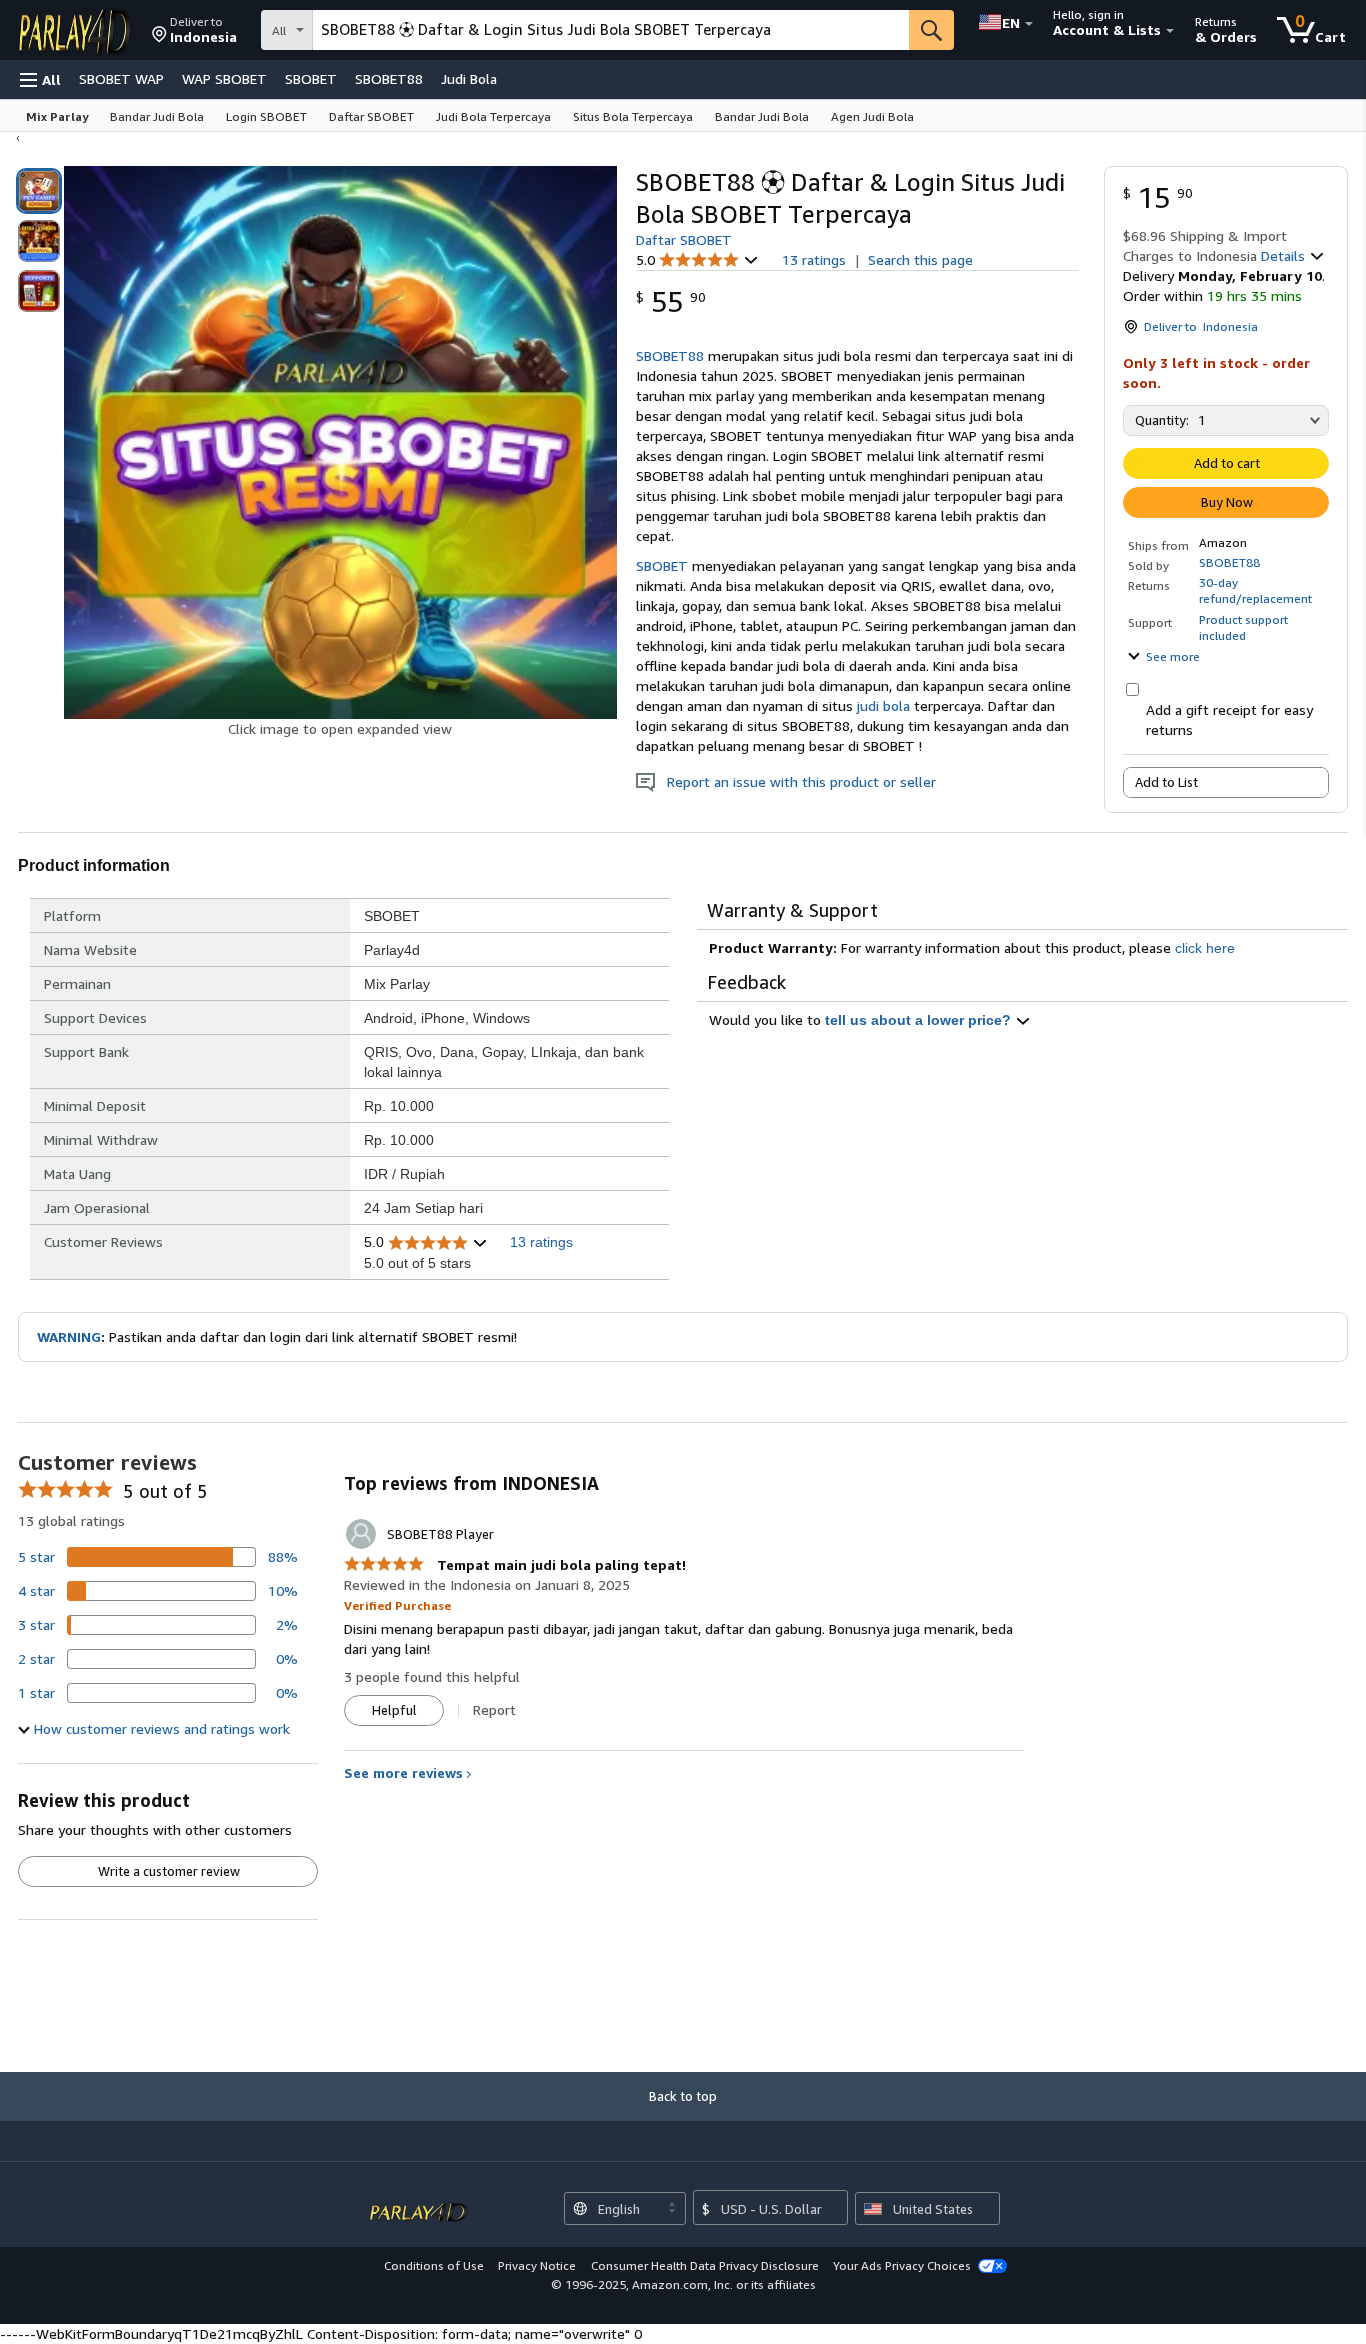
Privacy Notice (537, 2265)
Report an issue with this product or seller (795, 781)
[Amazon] (77, 30)
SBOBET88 (389, 78)
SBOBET (311, 78)
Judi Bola (469, 78)
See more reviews (403, 1772)
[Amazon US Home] (419, 2201)
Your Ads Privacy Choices (902, 2265)
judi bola (883, 705)
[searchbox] (611, 30)
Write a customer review (169, 1871)
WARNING (69, 1336)
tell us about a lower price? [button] (920, 1020)
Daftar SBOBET (684, 239)
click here (1205, 948)
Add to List (1166, 782)
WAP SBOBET (224, 78)
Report (494, 1709)
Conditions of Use (434, 2265)
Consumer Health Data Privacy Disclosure (705, 2265)
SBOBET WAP (121, 78)
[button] (194, 30)
